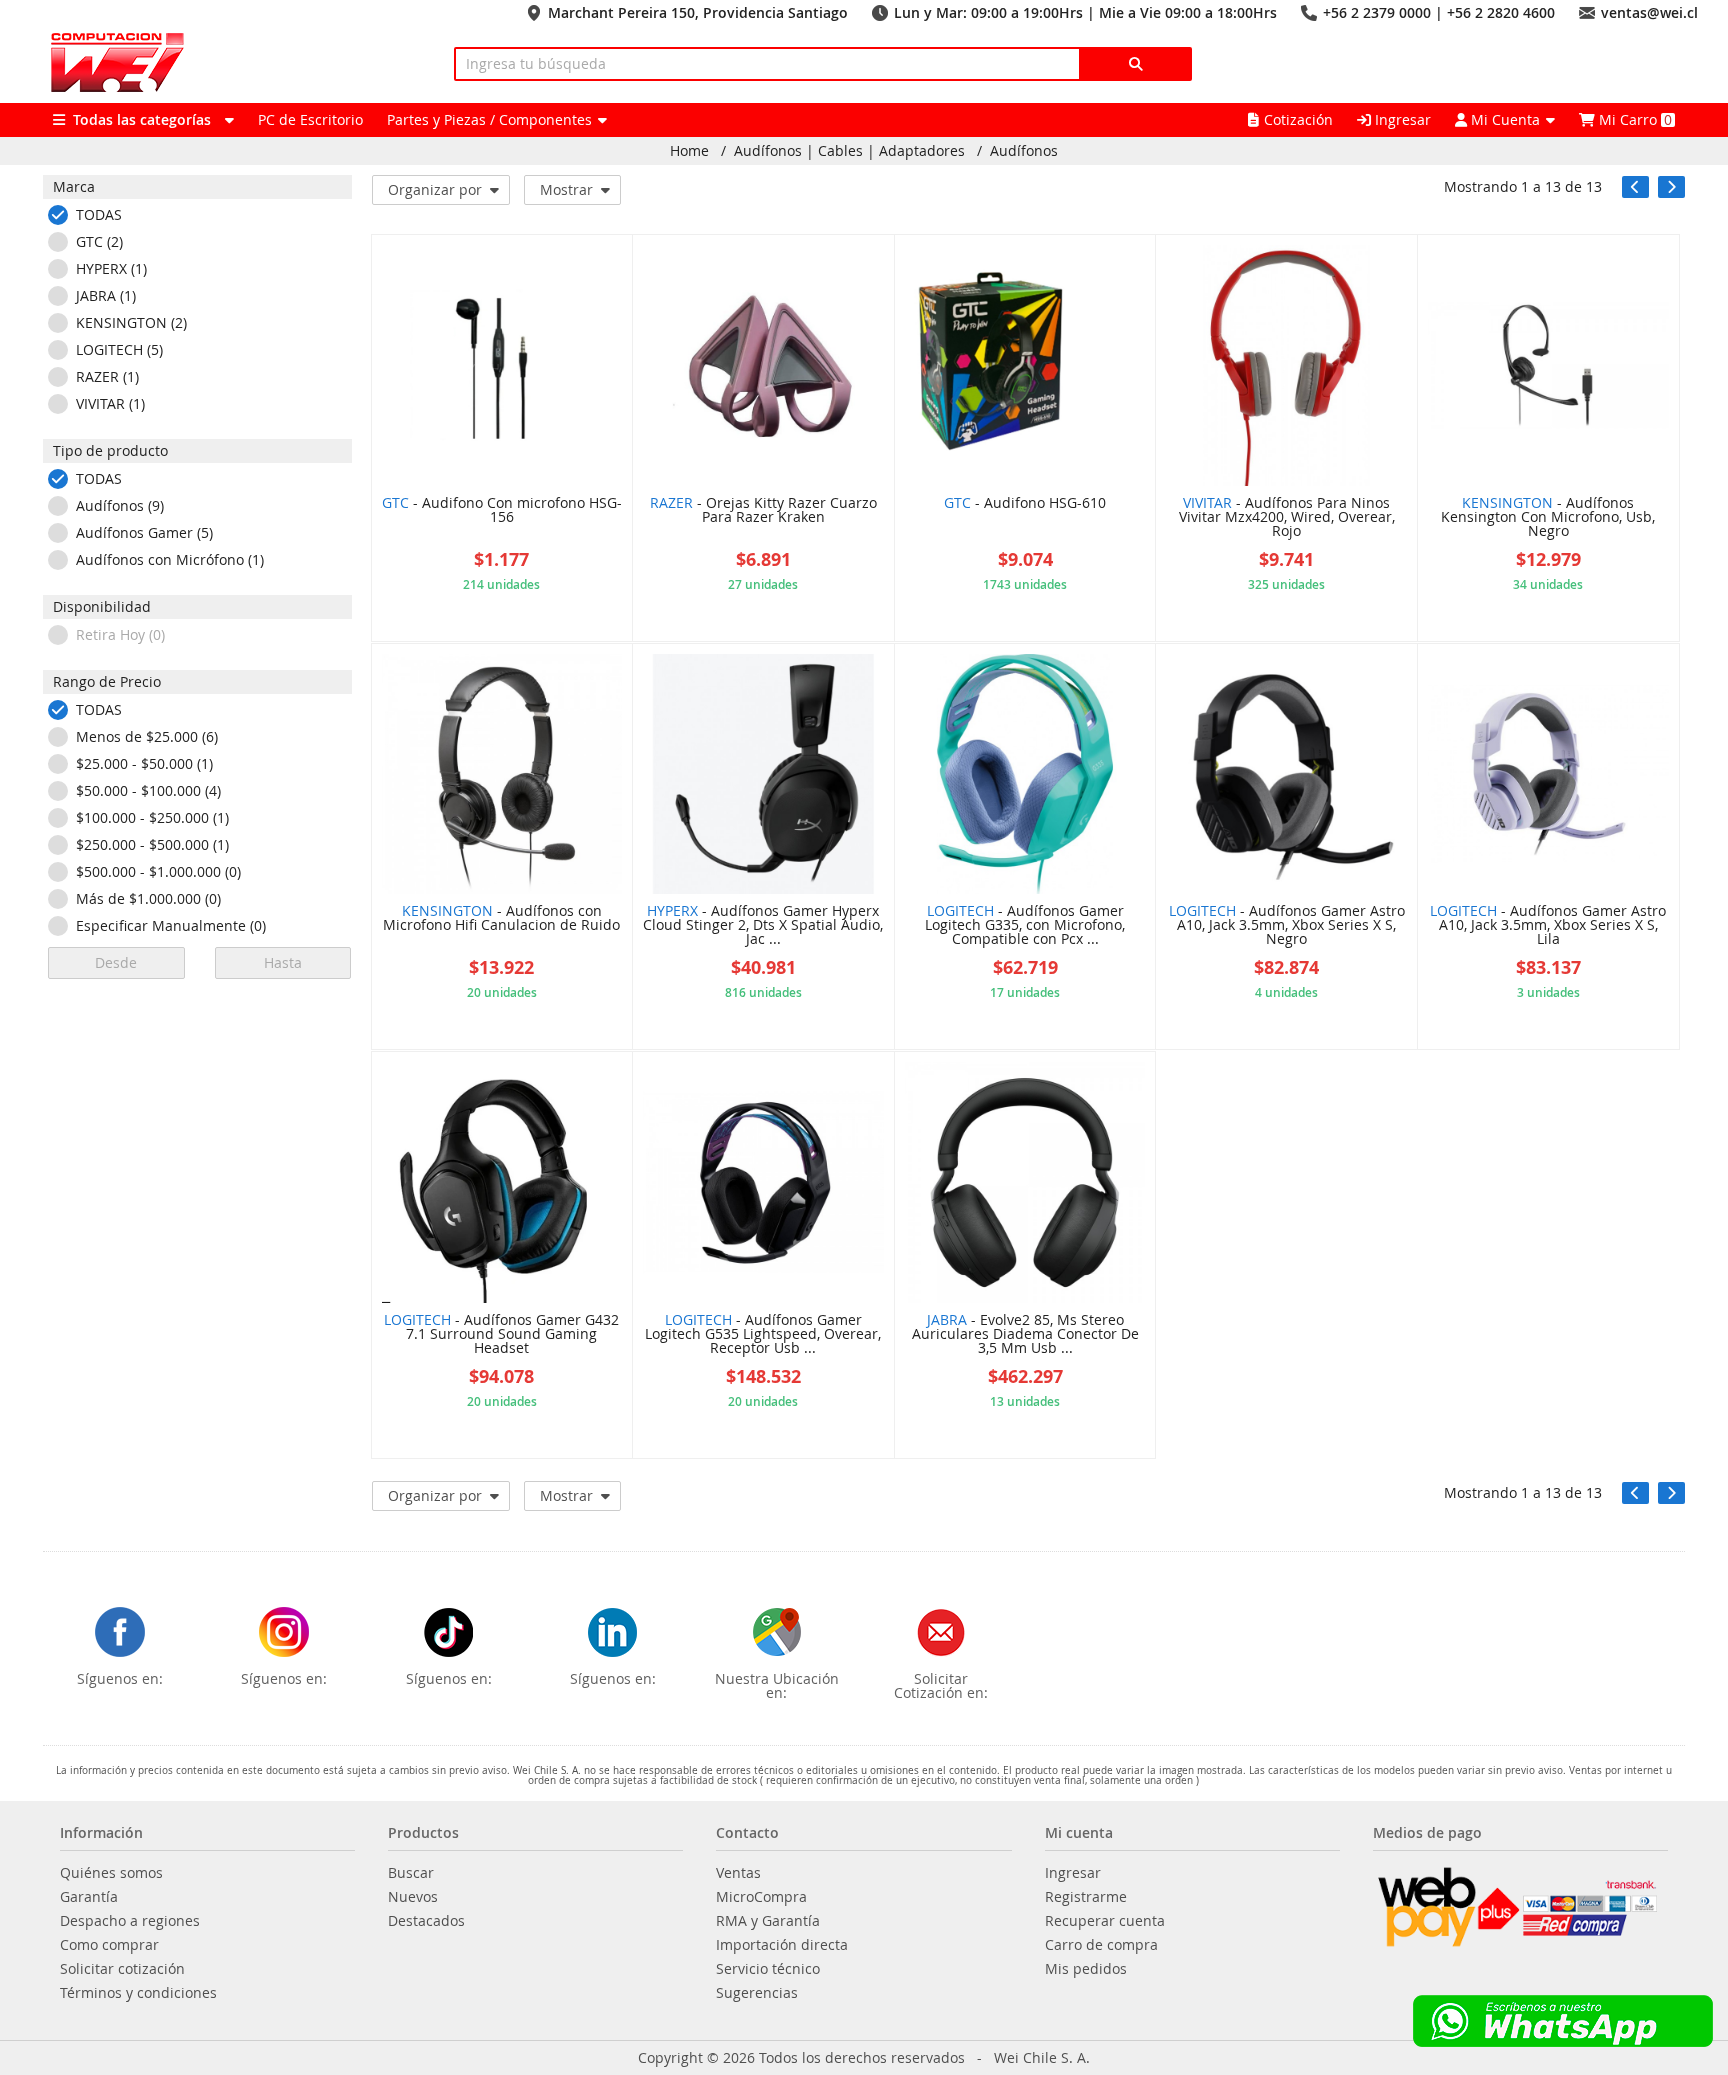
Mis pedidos (1086, 1969)
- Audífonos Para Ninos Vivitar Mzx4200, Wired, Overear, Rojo (1287, 518)
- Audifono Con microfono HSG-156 (502, 511)
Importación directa (782, 1945)
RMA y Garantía (768, 1921)
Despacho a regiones (130, 1921)
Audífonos (1024, 151)
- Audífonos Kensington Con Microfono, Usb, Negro (1548, 518)
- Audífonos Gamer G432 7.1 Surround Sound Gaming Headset (501, 1335)
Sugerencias (757, 1993)
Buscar (411, 1873)
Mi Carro (1633, 119)
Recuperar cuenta (1105, 1921)
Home (689, 151)
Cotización (1298, 119)
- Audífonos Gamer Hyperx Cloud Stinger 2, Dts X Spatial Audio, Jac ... (763, 926)
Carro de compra (1101, 1945)
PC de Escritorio (310, 119)
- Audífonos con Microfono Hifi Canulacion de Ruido (501, 919)
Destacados (426, 1921)
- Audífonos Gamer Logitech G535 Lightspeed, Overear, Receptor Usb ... (763, 1335)
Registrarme (1086, 1897)
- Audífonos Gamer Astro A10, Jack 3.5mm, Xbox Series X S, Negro (1287, 926)
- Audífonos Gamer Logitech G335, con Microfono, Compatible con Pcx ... (1025, 926)
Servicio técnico (768, 1969)
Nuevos (413, 1897)
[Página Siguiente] (1671, 187)
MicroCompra (761, 1897)
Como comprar (109, 1945)
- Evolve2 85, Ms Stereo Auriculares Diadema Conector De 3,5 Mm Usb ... (1025, 1335)
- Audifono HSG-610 (1025, 504)
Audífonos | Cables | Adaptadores (849, 151)
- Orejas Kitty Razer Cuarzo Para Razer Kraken (763, 511)
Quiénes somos (111, 1873)
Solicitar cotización (122, 1969)
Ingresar (1401, 119)
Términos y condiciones (138, 1993)
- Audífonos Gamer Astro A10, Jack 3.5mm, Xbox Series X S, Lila (1548, 926)
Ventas (738, 1873)
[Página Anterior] (1635, 187)
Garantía (89, 1897)
